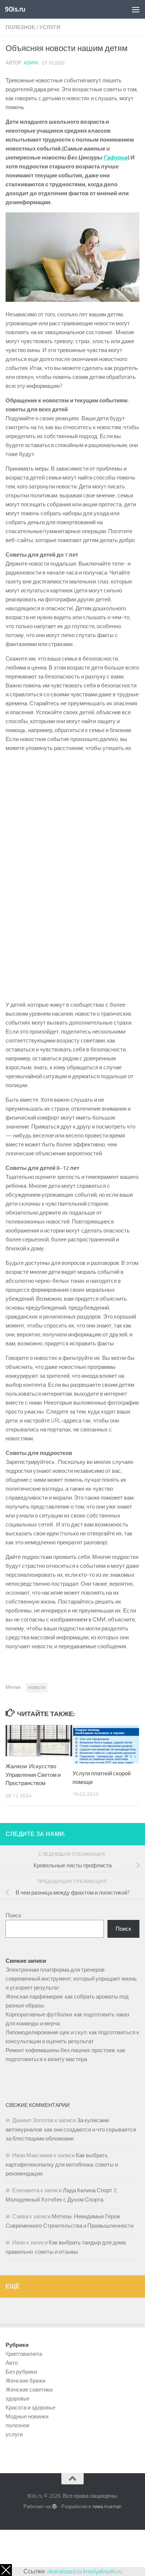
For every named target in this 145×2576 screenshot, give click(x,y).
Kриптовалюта (24, 2354)
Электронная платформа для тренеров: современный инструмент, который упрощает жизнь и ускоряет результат (71, 1979)
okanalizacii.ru (64, 2571)
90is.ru (15, 9)
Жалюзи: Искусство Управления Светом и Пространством (33, 1775)
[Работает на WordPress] (54, 2507)
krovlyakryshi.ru (102, 2571)
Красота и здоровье (30, 2408)
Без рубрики (21, 2372)
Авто (12, 2363)
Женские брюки (25, 2381)
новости (37, 1687)
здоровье (17, 2399)
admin (31, 63)
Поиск (13, 1915)
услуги (50, 27)
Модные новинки (27, 2417)
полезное (20, 27)
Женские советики (29, 2390)
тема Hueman (107, 2507)
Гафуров (116, 158)
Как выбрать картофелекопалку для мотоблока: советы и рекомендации (62, 2164)
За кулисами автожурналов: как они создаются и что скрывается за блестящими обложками (71, 2129)
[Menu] (136, 9)
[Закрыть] (6, 2570)
